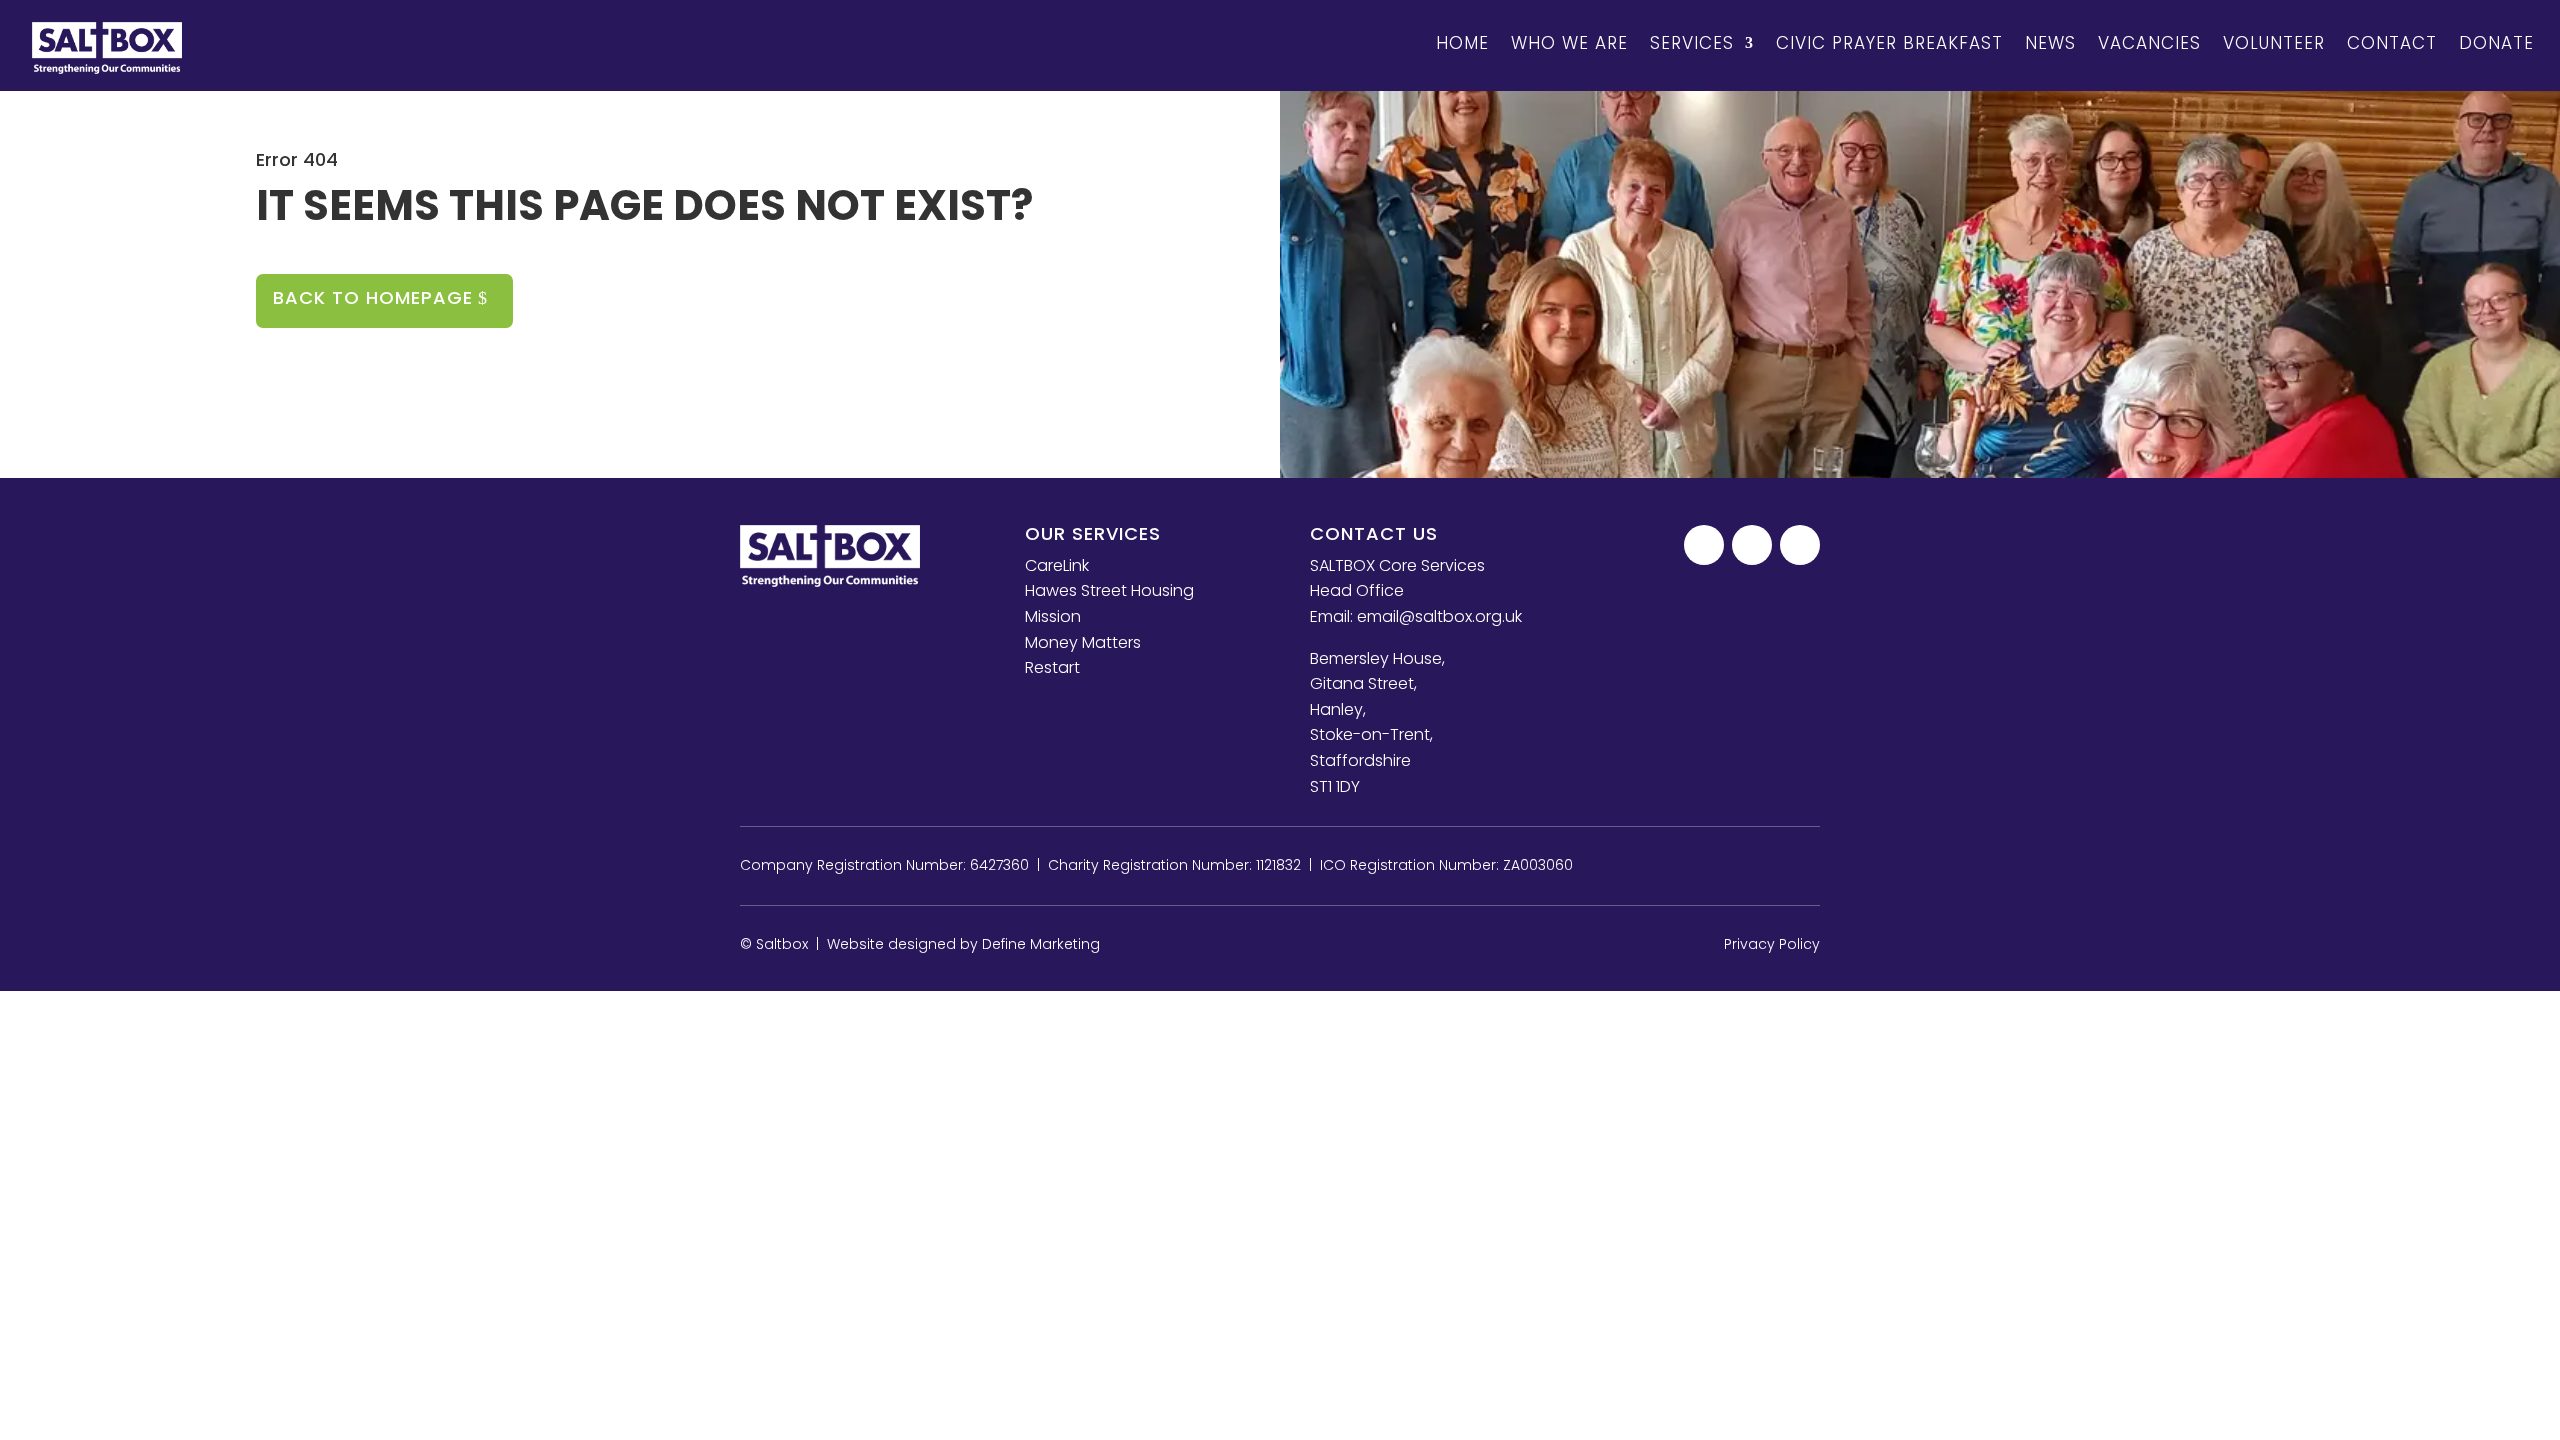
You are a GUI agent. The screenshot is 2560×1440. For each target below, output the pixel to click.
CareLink (1057, 565)
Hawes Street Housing (1109, 590)
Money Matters (1083, 642)
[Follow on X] (1752, 545)
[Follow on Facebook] (1704, 545)
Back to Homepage (373, 297)
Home (1462, 43)
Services (1692, 43)
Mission (1053, 616)
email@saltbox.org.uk (1439, 616)
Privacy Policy (1772, 944)
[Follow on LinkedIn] (1800, 545)
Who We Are (1569, 43)
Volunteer (2274, 43)
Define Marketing (1041, 944)
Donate (2496, 43)
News (2050, 43)
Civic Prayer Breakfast (1889, 43)
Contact (2392, 43)
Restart (1052, 667)
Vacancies (2149, 43)
